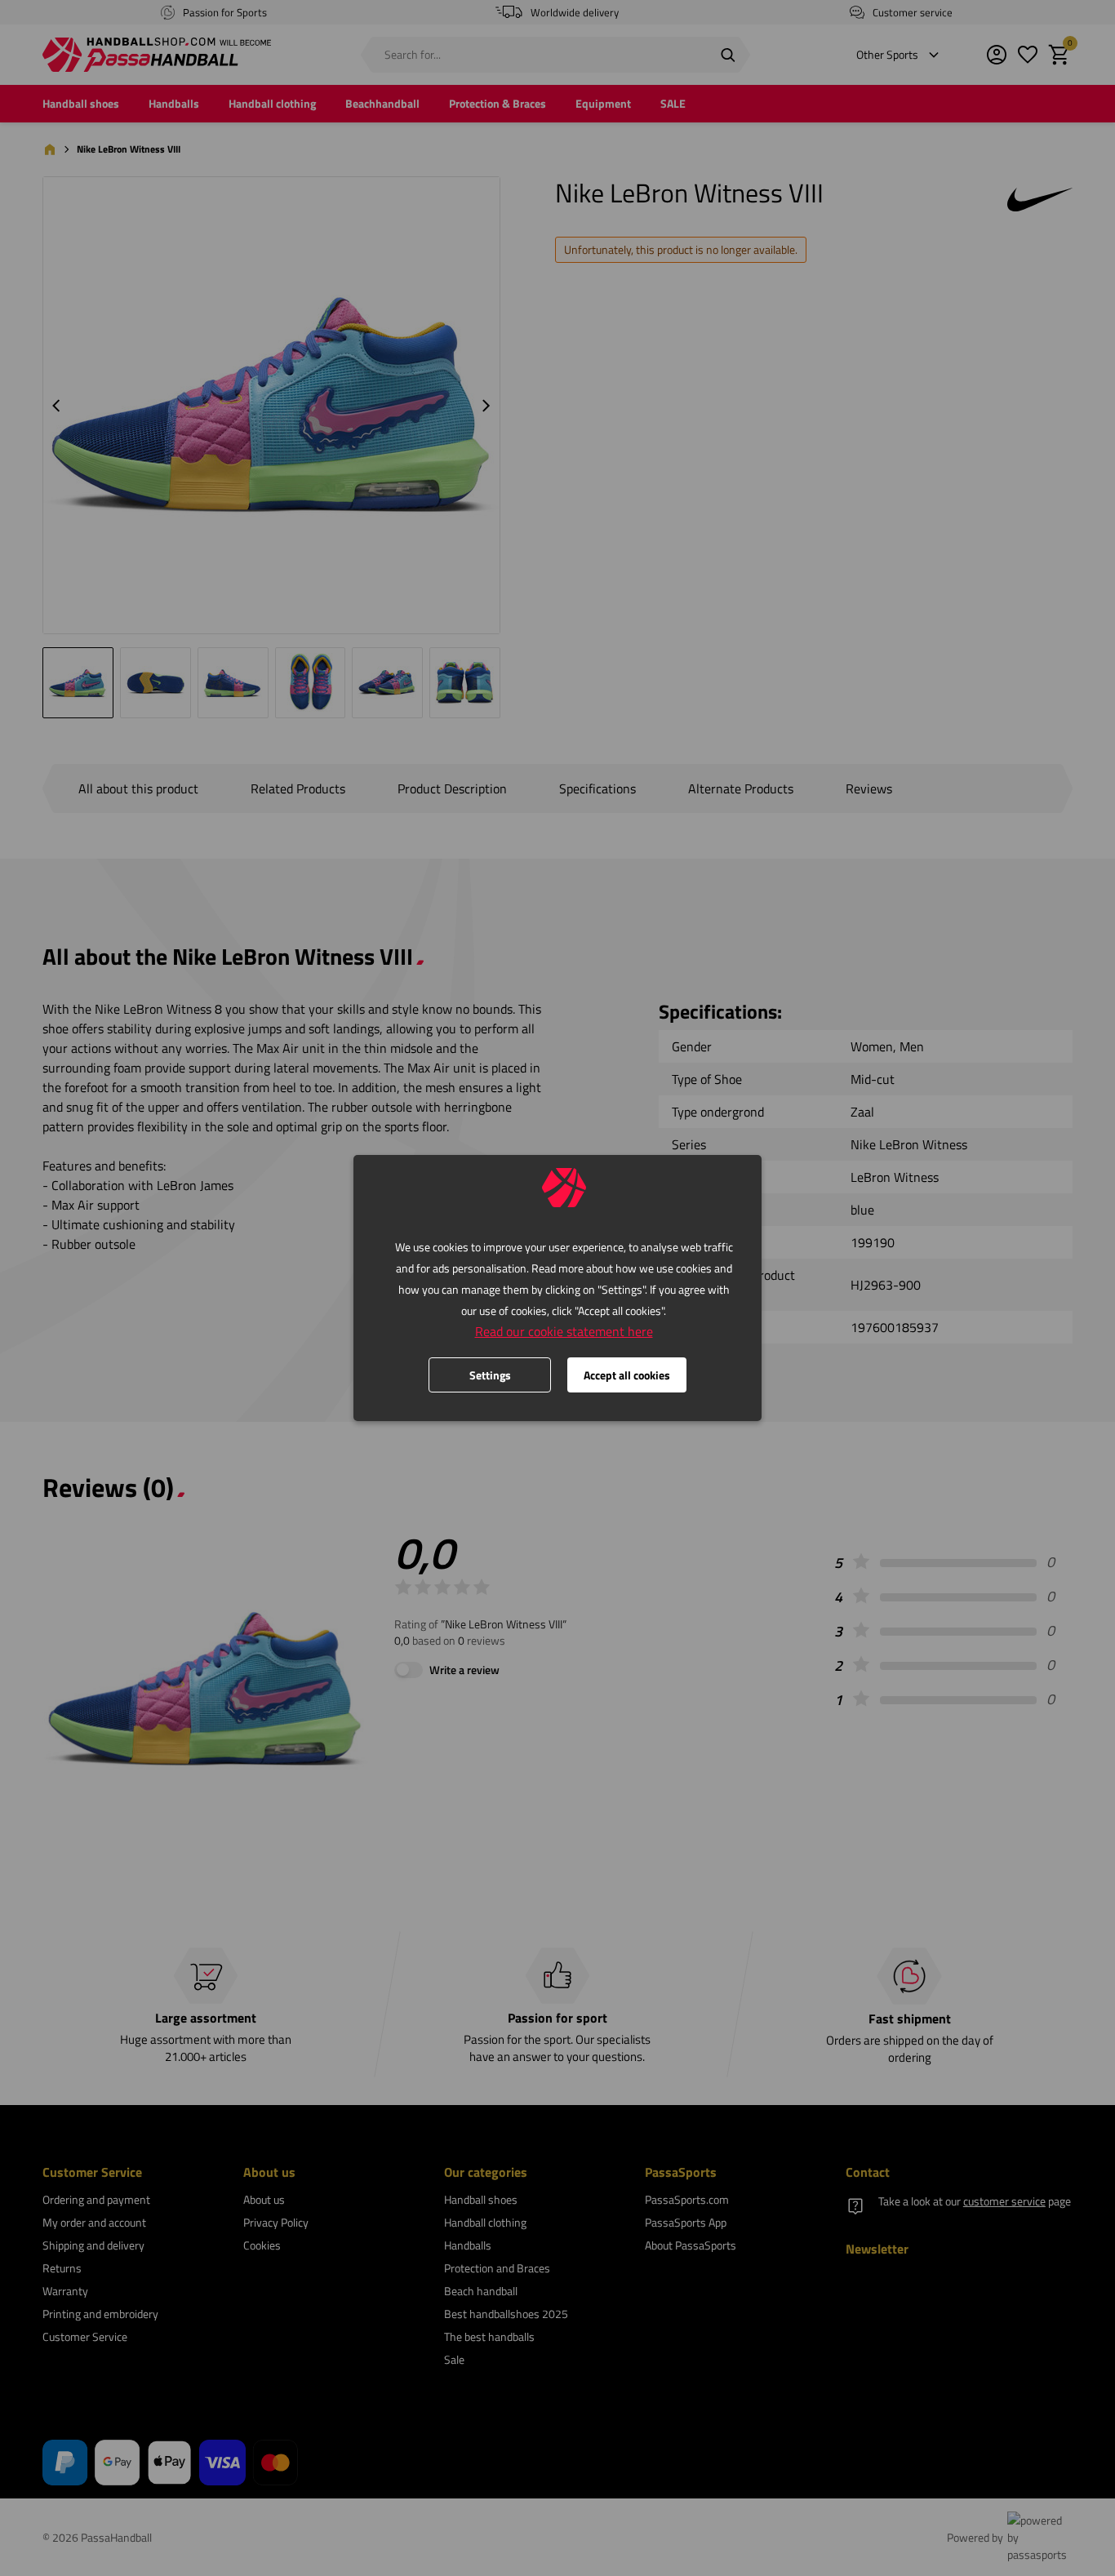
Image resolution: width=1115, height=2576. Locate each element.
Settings (490, 1375)
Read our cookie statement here (564, 1331)
